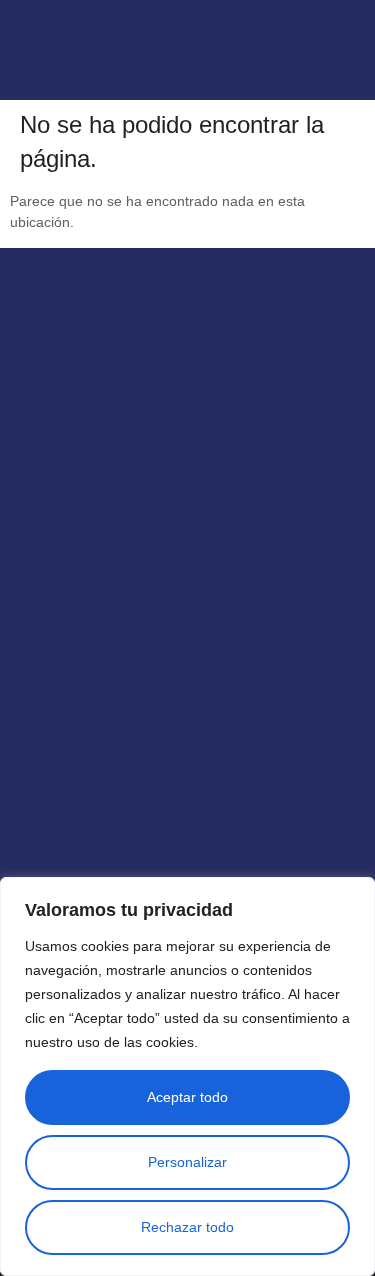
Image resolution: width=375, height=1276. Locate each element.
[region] (187, 1076)
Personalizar (187, 1162)
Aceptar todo (187, 1097)
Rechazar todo (187, 1227)
